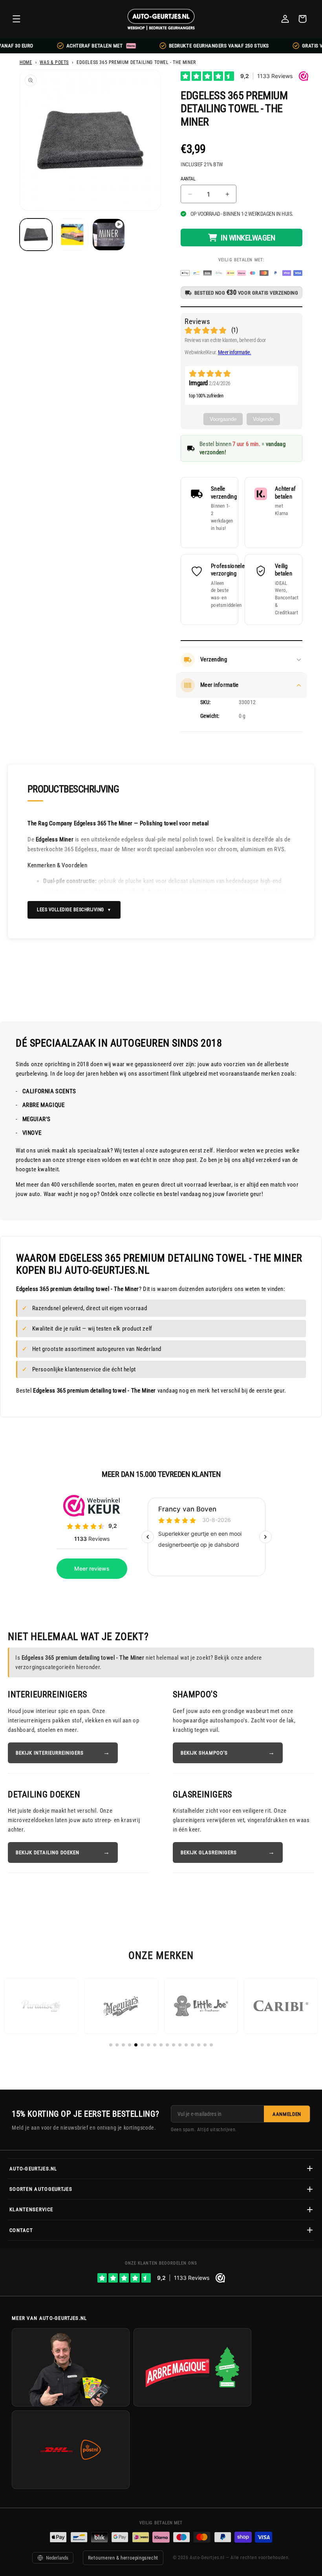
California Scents (49, 1091)
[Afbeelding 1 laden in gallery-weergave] (36, 235)
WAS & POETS (54, 62)
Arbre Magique (43, 1105)
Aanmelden (287, 2114)
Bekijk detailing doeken (48, 1852)
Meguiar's (37, 1119)
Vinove (32, 1133)
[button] (16, 19)
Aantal (188, 179)
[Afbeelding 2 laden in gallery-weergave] (72, 235)
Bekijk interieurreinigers (50, 1753)
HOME (26, 62)
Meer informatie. (235, 352)
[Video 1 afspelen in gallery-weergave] (109, 235)
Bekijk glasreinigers (209, 1852)
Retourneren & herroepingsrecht (123, 2558)
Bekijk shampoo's (204, 1753)
